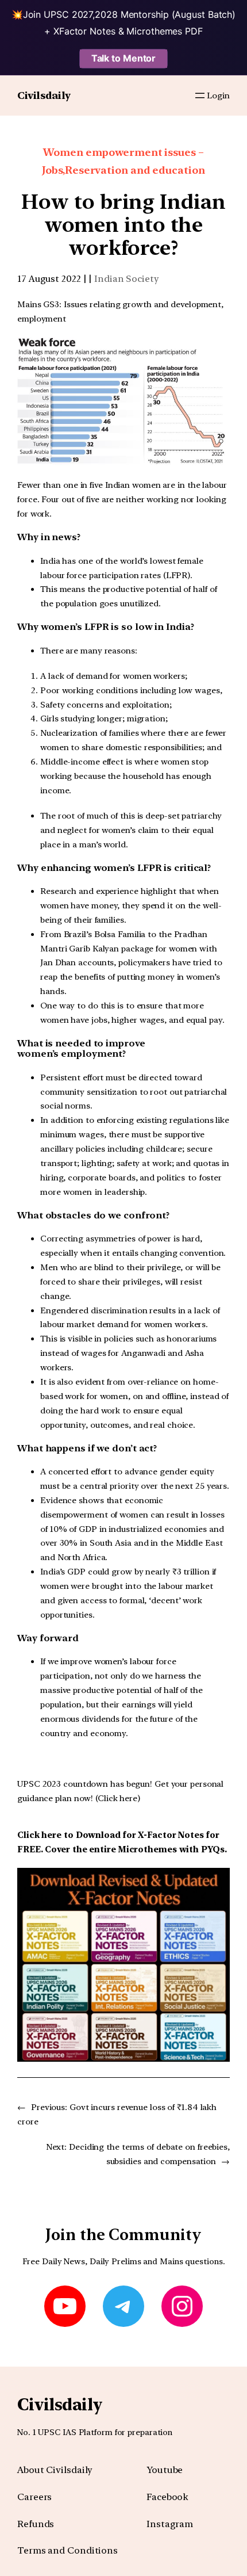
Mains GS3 (38, 304)
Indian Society (127, 279)
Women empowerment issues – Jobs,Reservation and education (123, 161)
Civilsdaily (44, 95)
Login (218, 95)
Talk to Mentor (124, 58)
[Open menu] (200, 95)
